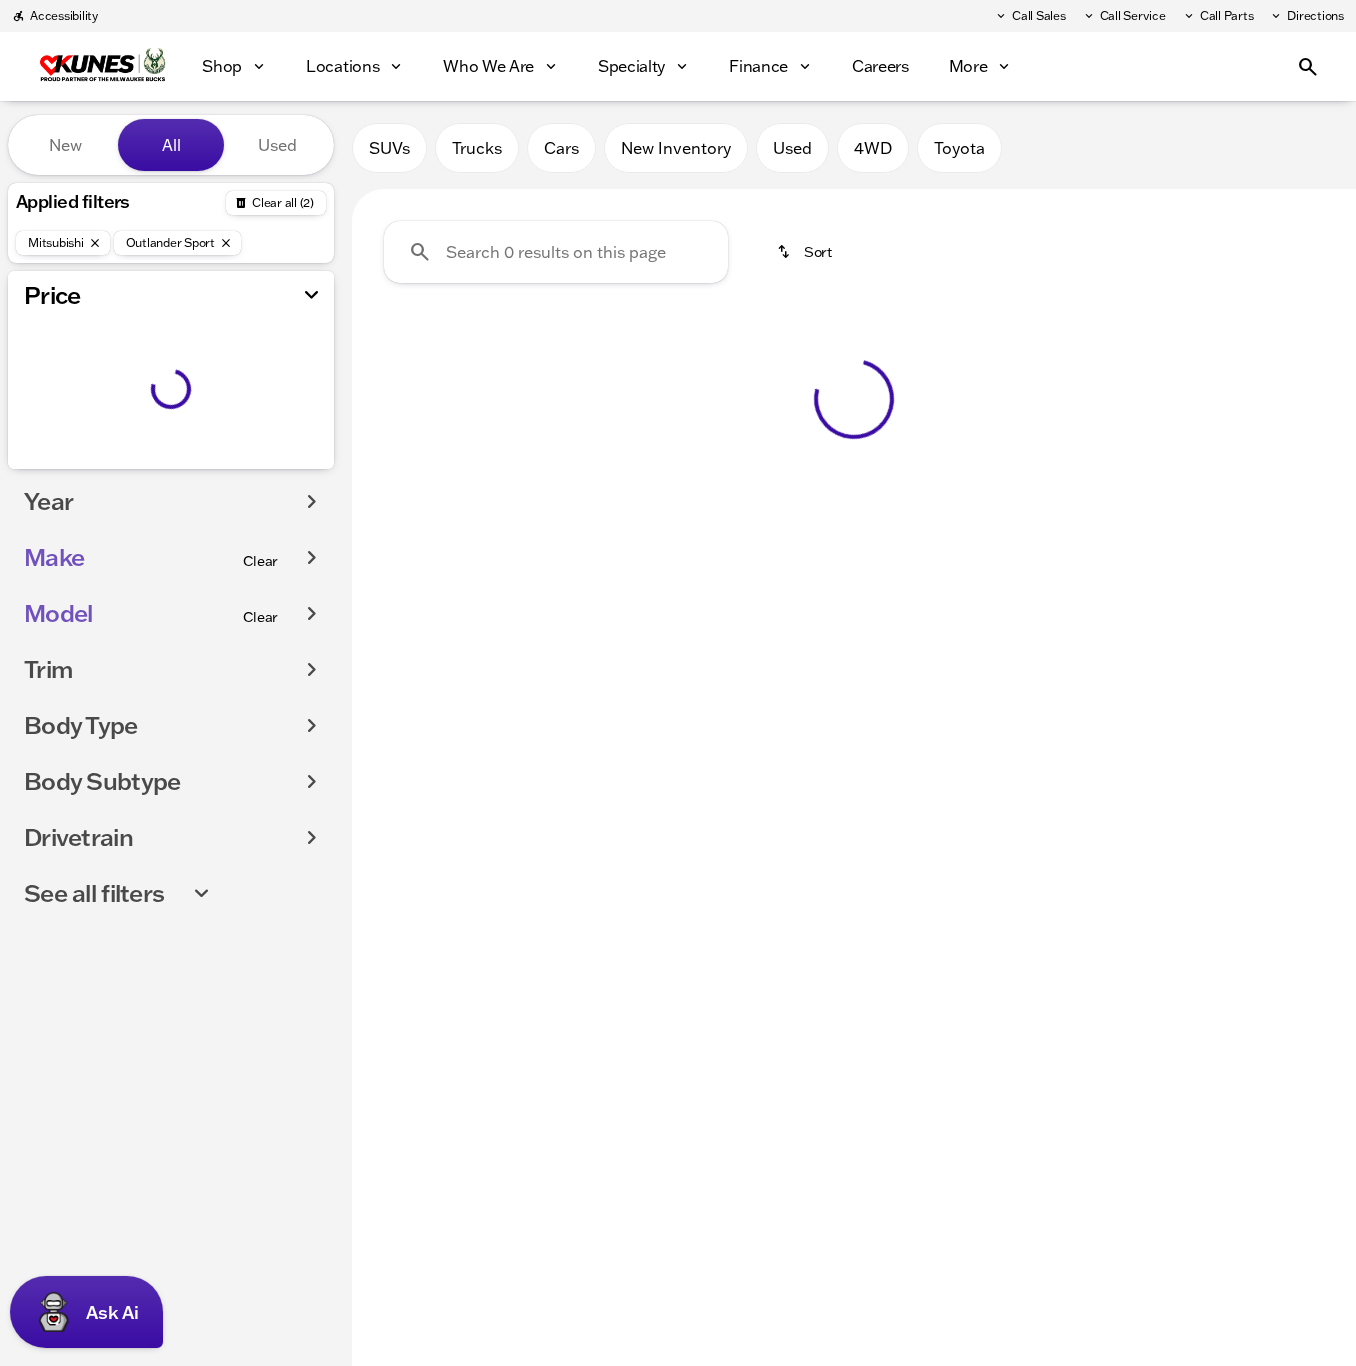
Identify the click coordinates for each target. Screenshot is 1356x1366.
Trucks (477, 148)
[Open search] (1308, 67)
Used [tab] (277, 145)
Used (792, 148)
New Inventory (676, 148)
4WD (873, 148)
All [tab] (171, 145)
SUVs (389, 148)
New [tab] (65, 145)
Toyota (959, 148)
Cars (561, 148)
